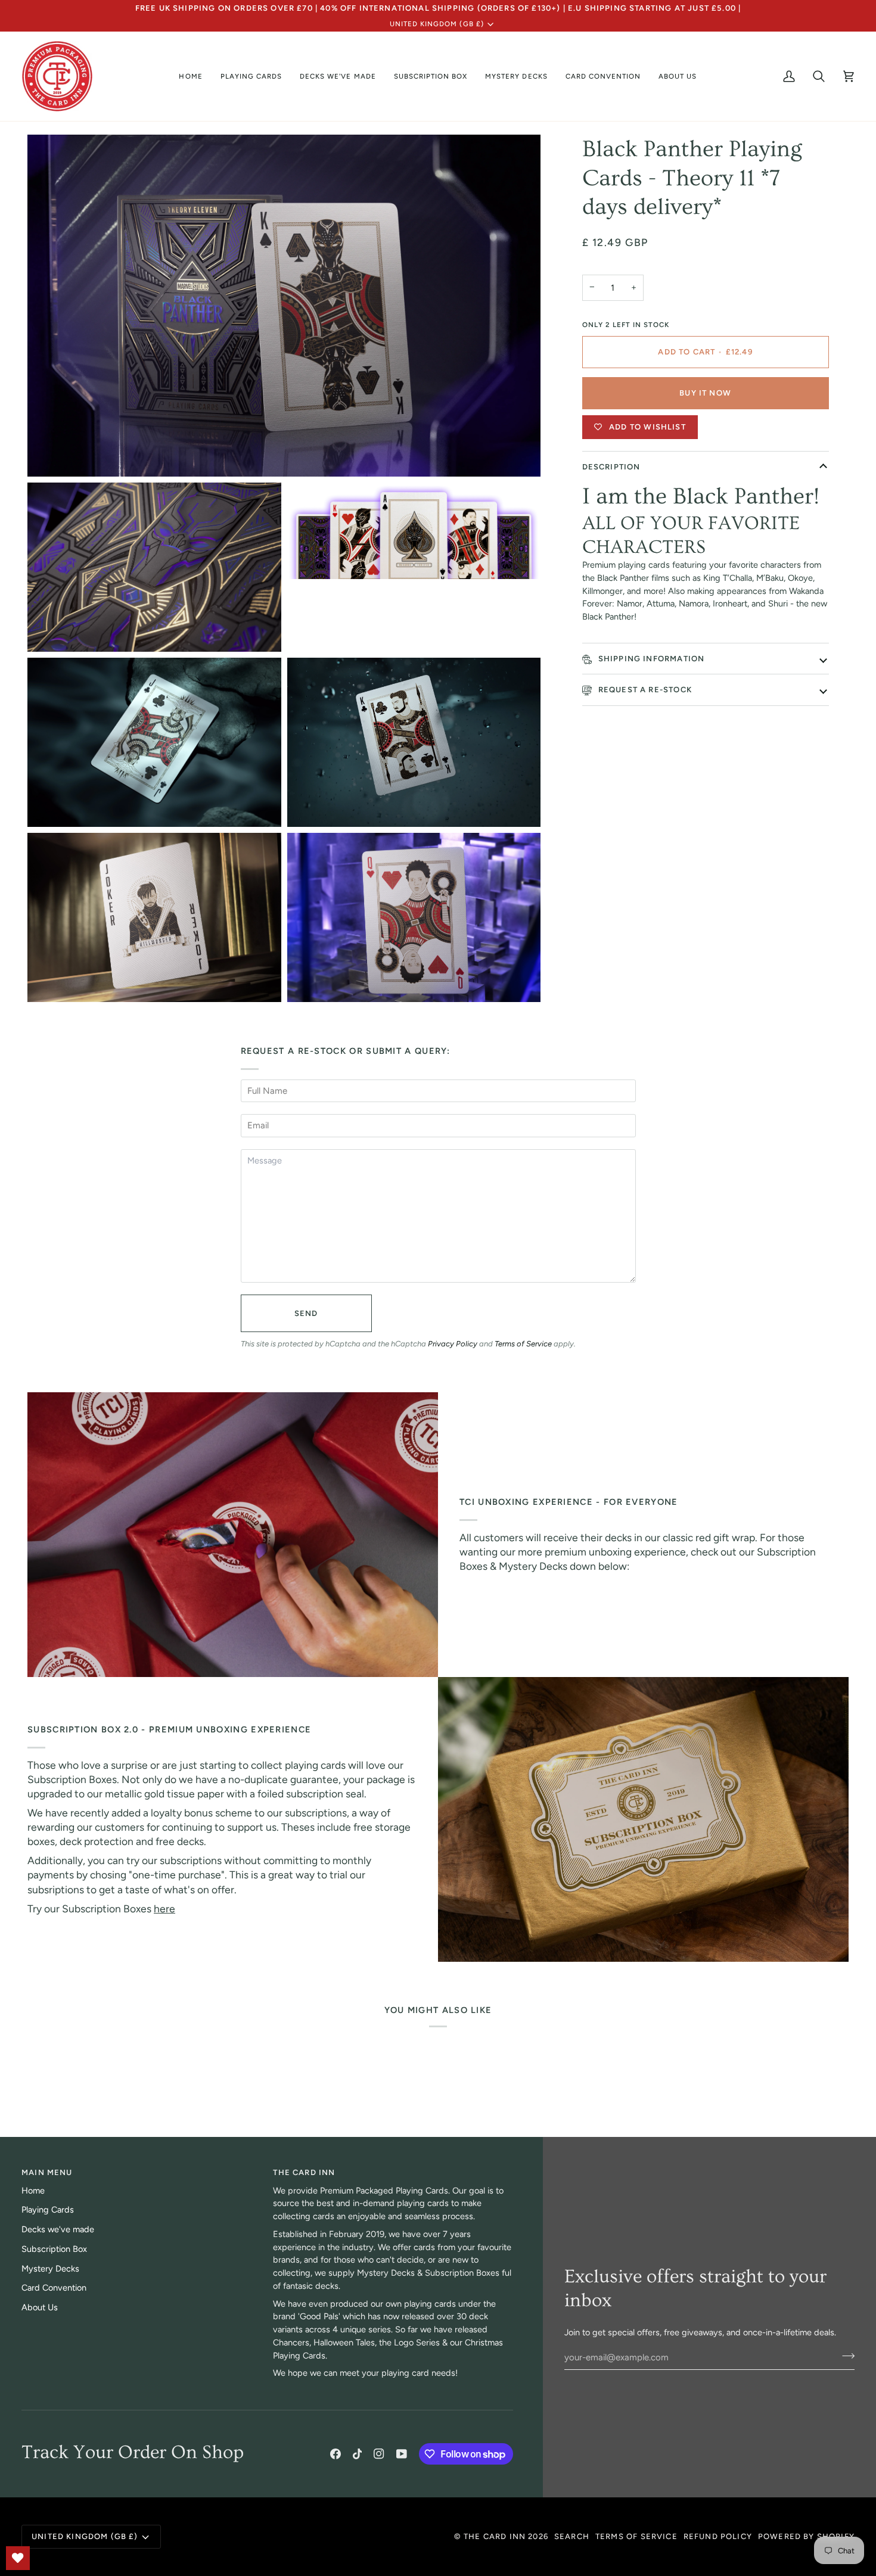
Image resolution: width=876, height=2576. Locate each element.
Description (611, 467)
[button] (251, 76)
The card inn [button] (304, 2172)
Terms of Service (523, 1344)
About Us (40, 2307)
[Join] (845, 2356)
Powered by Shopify (806, 2536)
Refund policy (718, 2536)
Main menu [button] (47, 2172)
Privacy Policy (453, 1344)
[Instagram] (379, 2454)
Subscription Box (54, 2249)
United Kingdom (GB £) (437, 24)
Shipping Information (650, 659)
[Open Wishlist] (18, 2558)
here (164, 1908)
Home (33, 2191)
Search (572, 2536)
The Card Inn (495, 2536)
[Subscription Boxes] (643, 1819)
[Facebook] (336, 2454)
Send (306, 1313)
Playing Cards (48, 2210)
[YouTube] (402, 2454)
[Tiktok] (358, 2454)
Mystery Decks (50, 2269)
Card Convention (54, 2288)
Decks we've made (58, 2229)
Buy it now (705, 393)
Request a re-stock (644, 690)
